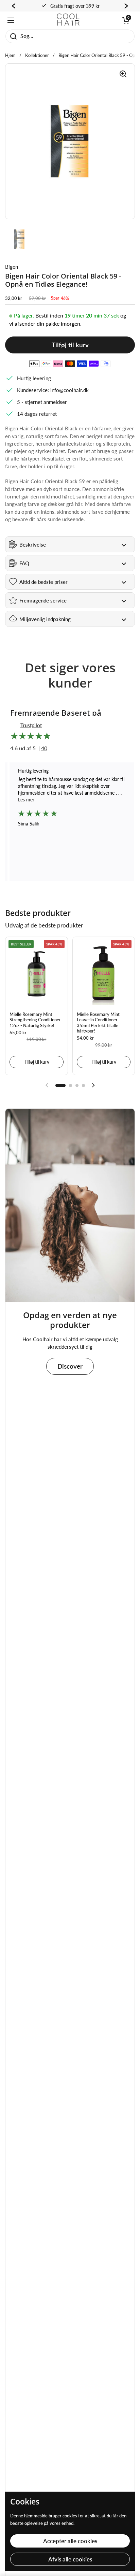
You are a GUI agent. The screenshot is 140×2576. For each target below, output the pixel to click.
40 (44, 748)
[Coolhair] (68, 20)
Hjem (10, 55)
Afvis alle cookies (70, 2559)
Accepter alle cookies (70, 2541)
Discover (70, 1366)
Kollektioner (37, 55)
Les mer (110, 800)
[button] (126, 20)
